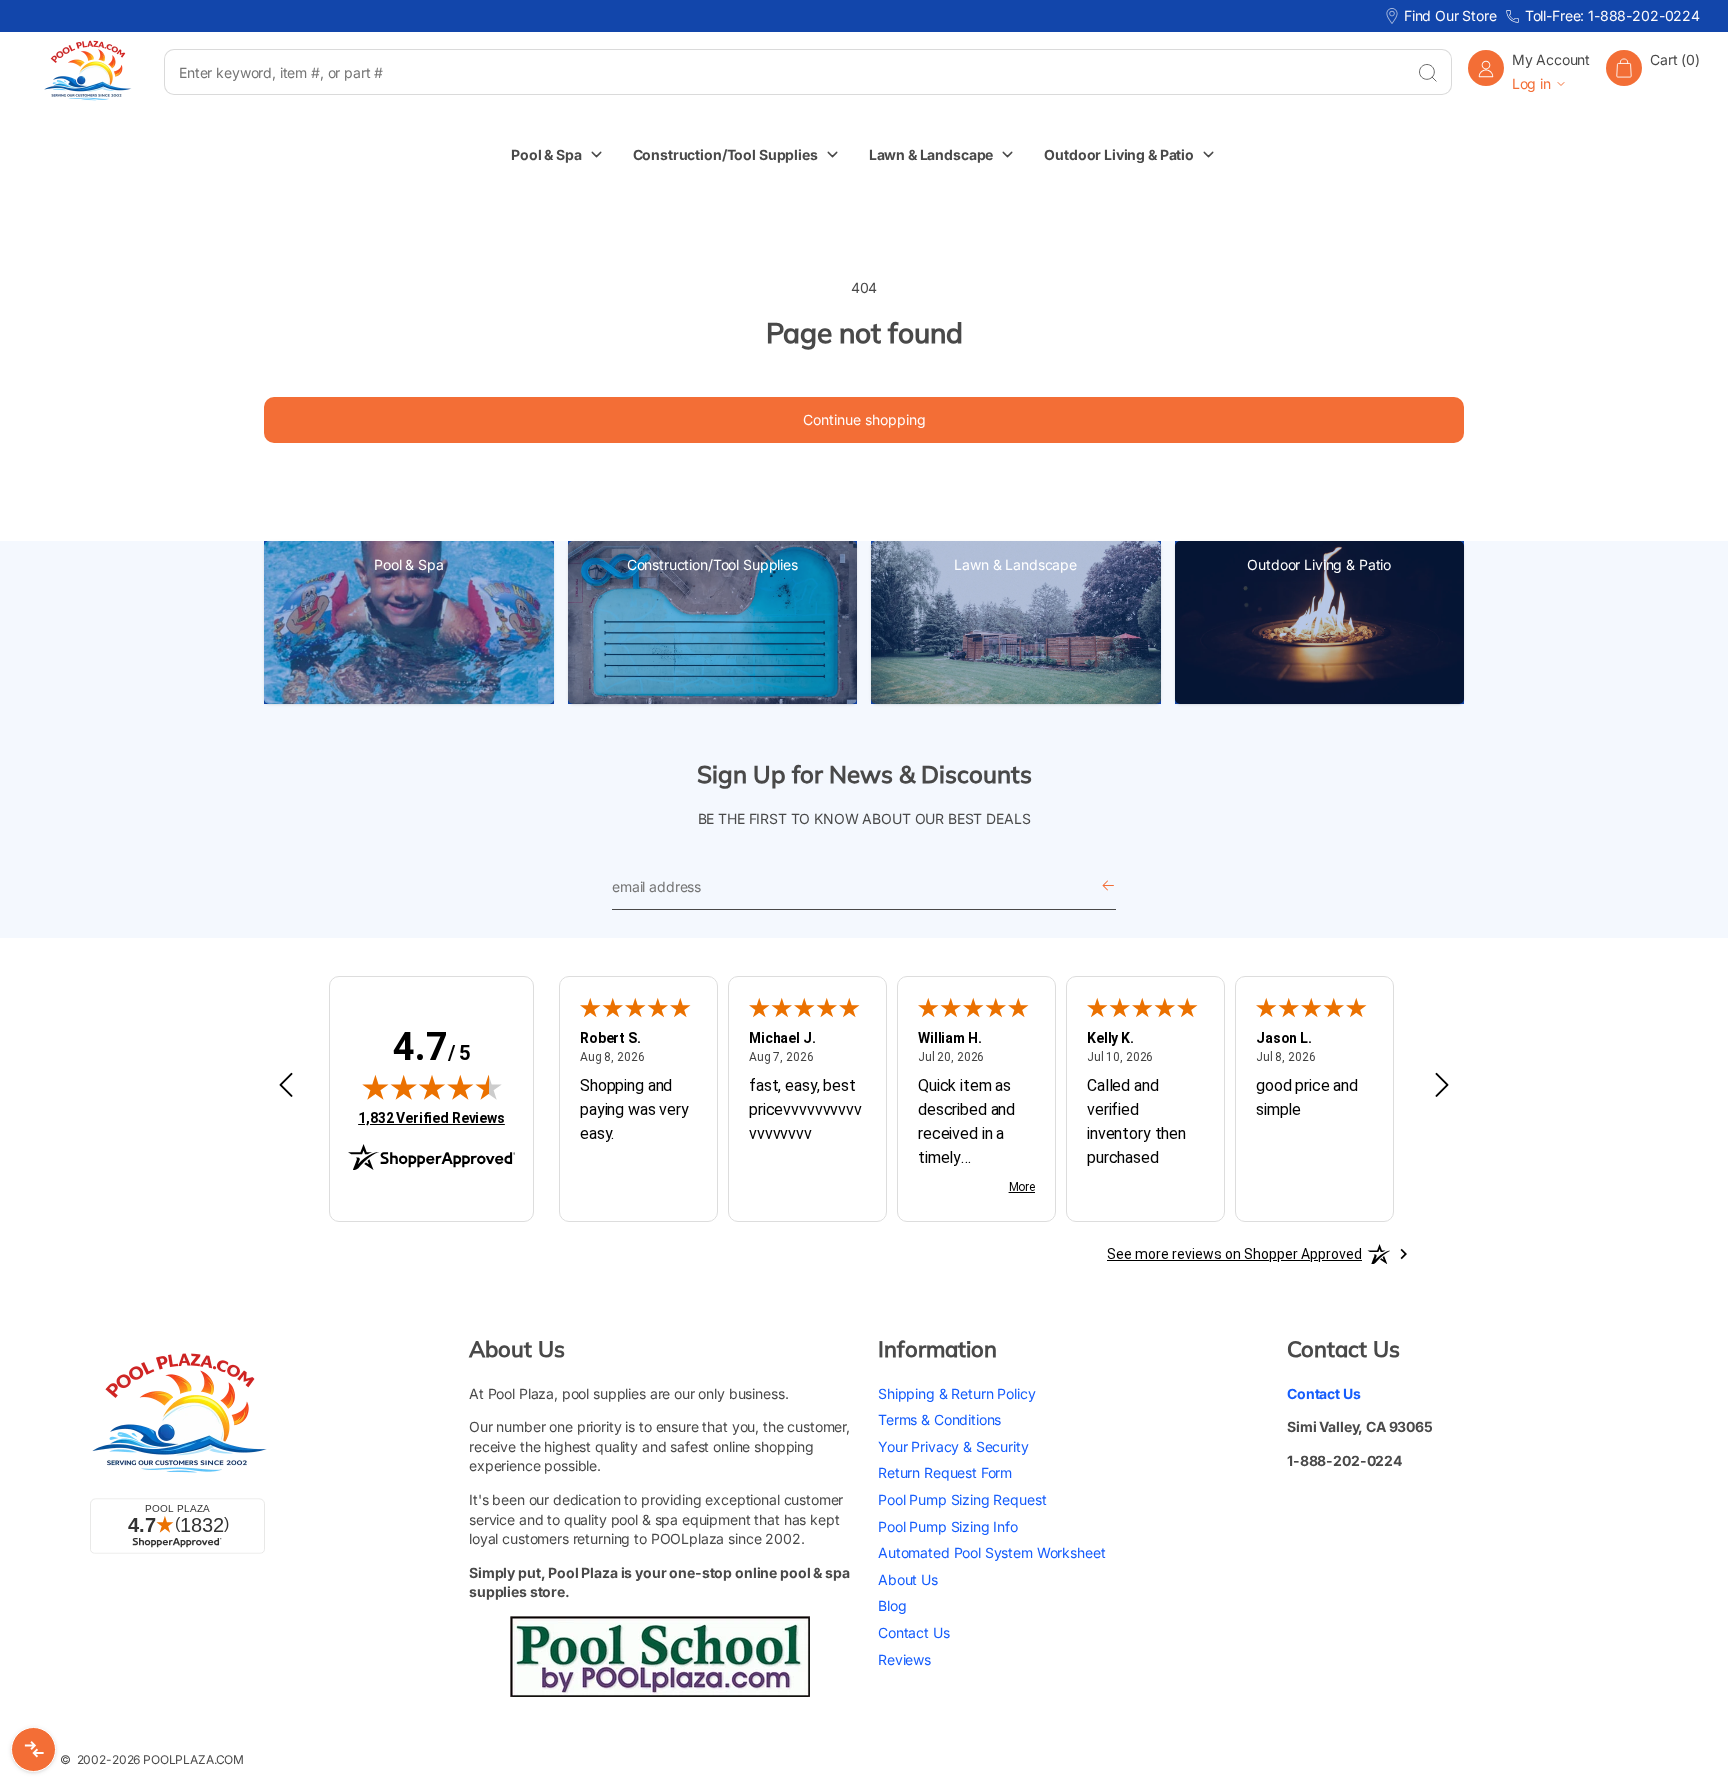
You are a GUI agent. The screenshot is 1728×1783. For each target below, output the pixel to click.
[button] (1653, 71)
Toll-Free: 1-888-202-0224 (1612, 15)
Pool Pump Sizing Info (948, 1526)
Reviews (904, 1659)
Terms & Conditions (939, 1419)
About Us (908, 1579)
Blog (892, 1605)
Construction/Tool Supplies (712, 564)
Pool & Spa (409, 564)
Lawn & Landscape (1015, 564)
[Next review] (1442, 1086)
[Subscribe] (1108, 886)
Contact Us (914, 1632)
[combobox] (783, 72)
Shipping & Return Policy (956, 1393)
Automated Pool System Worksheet (991, 1552)
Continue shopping (864, 419)
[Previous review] (286, 1086)
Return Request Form (945, 1472)
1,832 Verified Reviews (431, 1117)
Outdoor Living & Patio (1319, 564)
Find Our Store (1450, 15)
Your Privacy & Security (953, 1446)
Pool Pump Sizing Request (962, 1499)
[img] (432, 1087)
